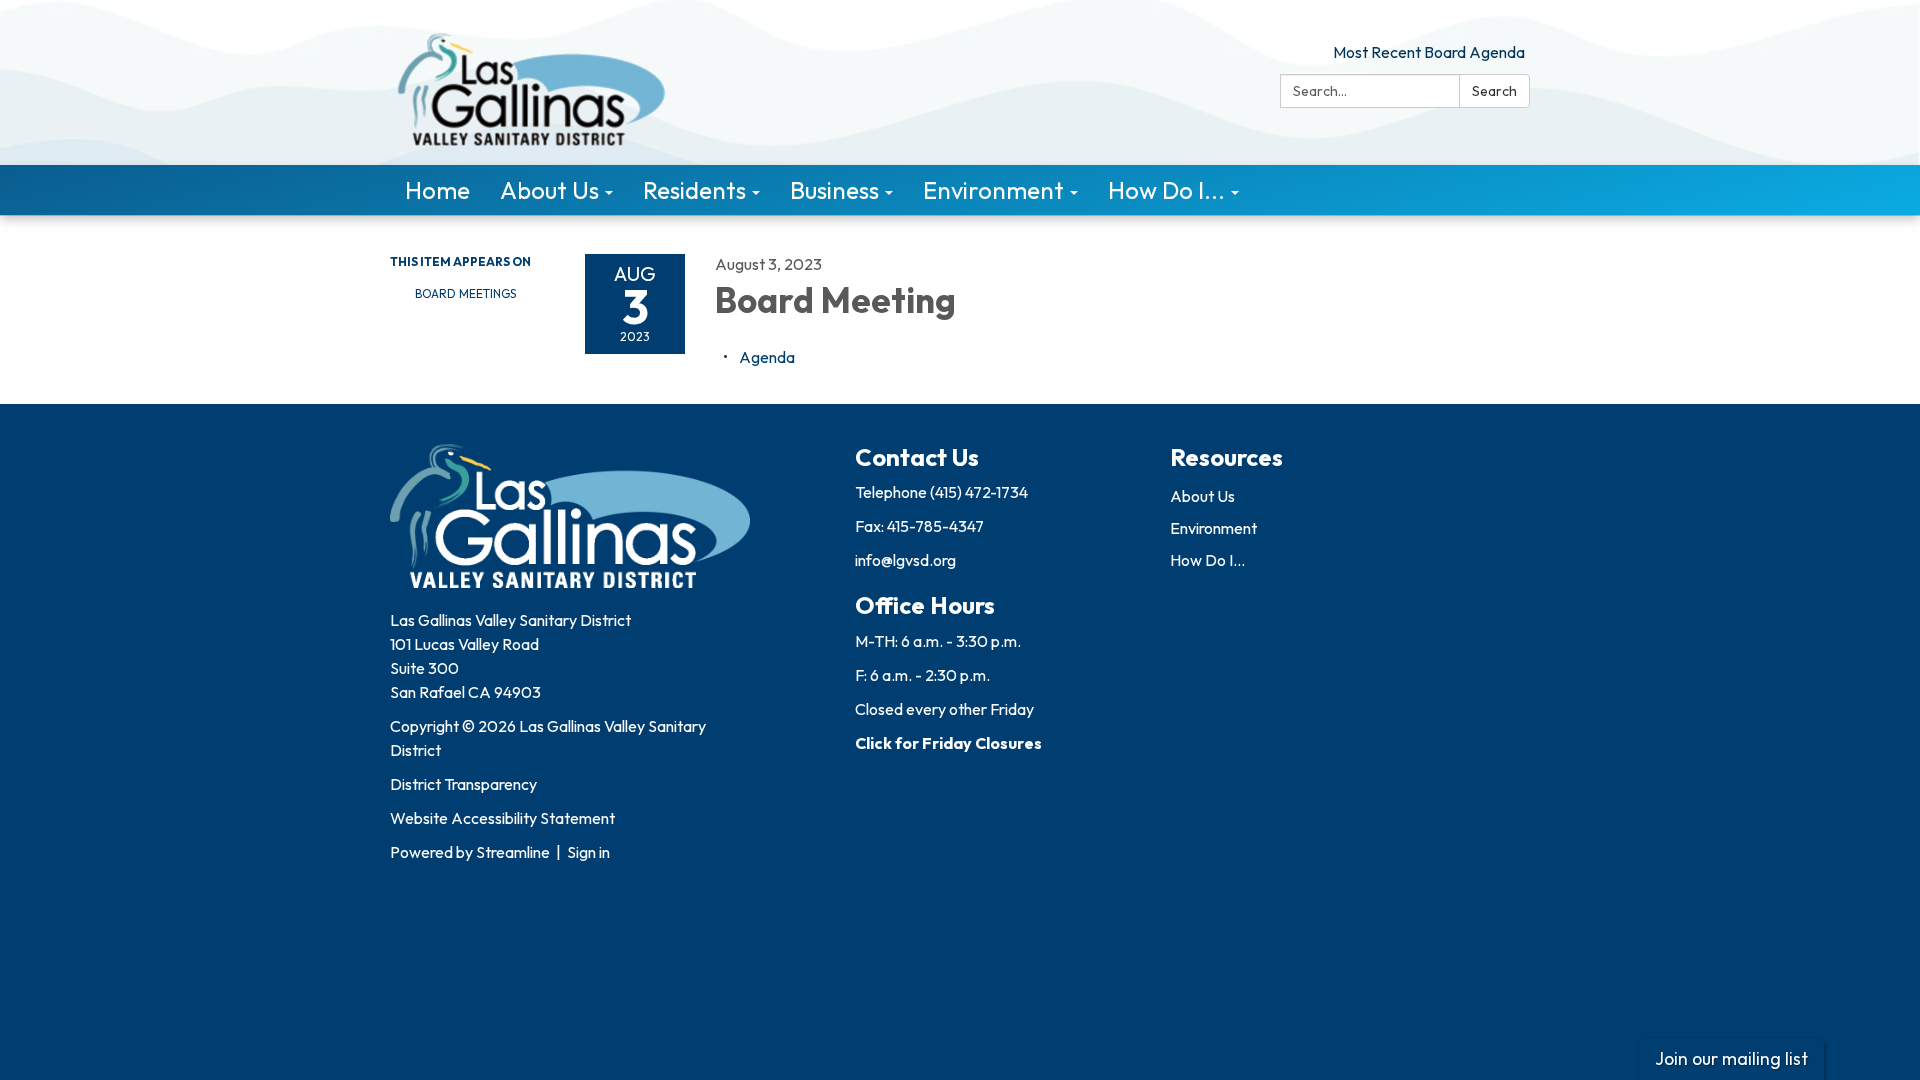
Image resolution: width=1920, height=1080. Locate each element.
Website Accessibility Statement (502, 818)
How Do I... (1207, 560)
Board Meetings (465, 293)
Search (1494, 91)
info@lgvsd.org (905, 560)
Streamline (513, 852)
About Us (1202, 496)
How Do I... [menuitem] (1166, 190)
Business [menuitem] (834, 190)
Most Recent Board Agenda (1429, 52)
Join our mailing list (1731, 1058)
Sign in (588, 852)
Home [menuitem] (437, 190)
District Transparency (463, 784)
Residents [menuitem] (694, 190)
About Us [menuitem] (549, 190)
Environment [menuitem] (993, 190)
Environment (1213, 528)
